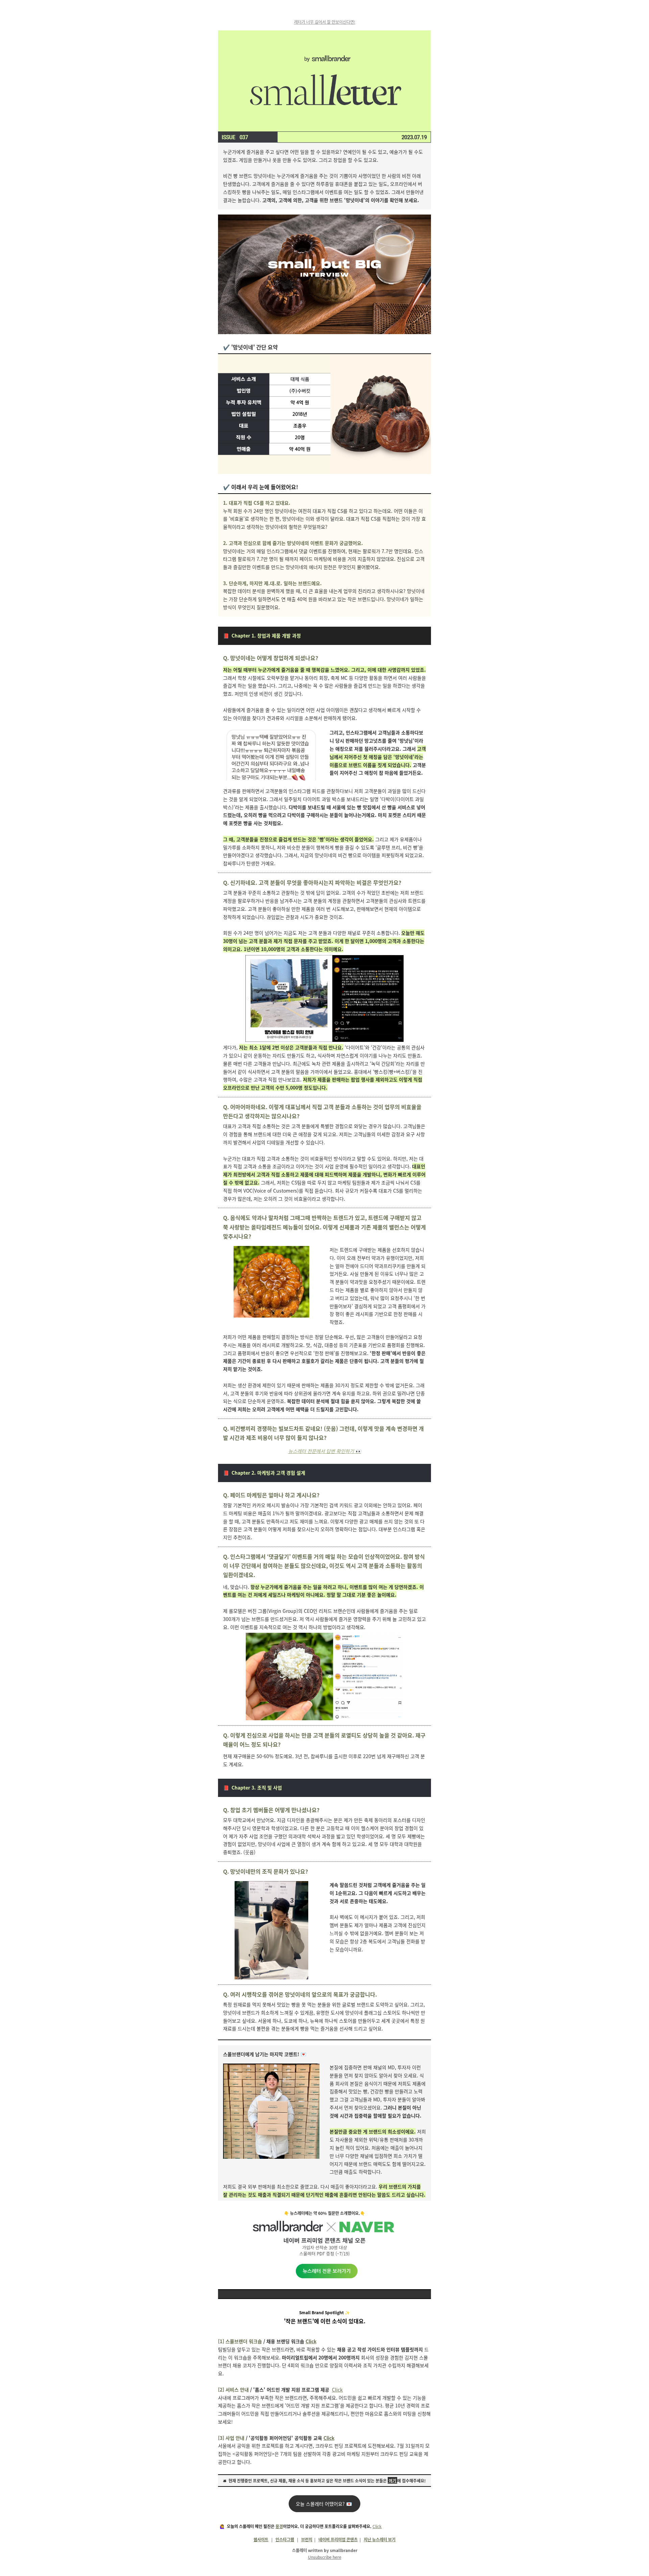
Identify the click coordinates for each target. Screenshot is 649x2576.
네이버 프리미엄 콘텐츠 (338, 2539)
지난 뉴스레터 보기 (380, 2539)
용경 (279, 2526)
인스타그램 (285, 2539)
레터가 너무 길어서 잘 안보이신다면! (325, 22)
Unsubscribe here (325, 2557)
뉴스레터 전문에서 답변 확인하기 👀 (325, 1451)
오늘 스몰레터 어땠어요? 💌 (324, 2504)
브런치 (307, 2539)
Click (337, 2390)
